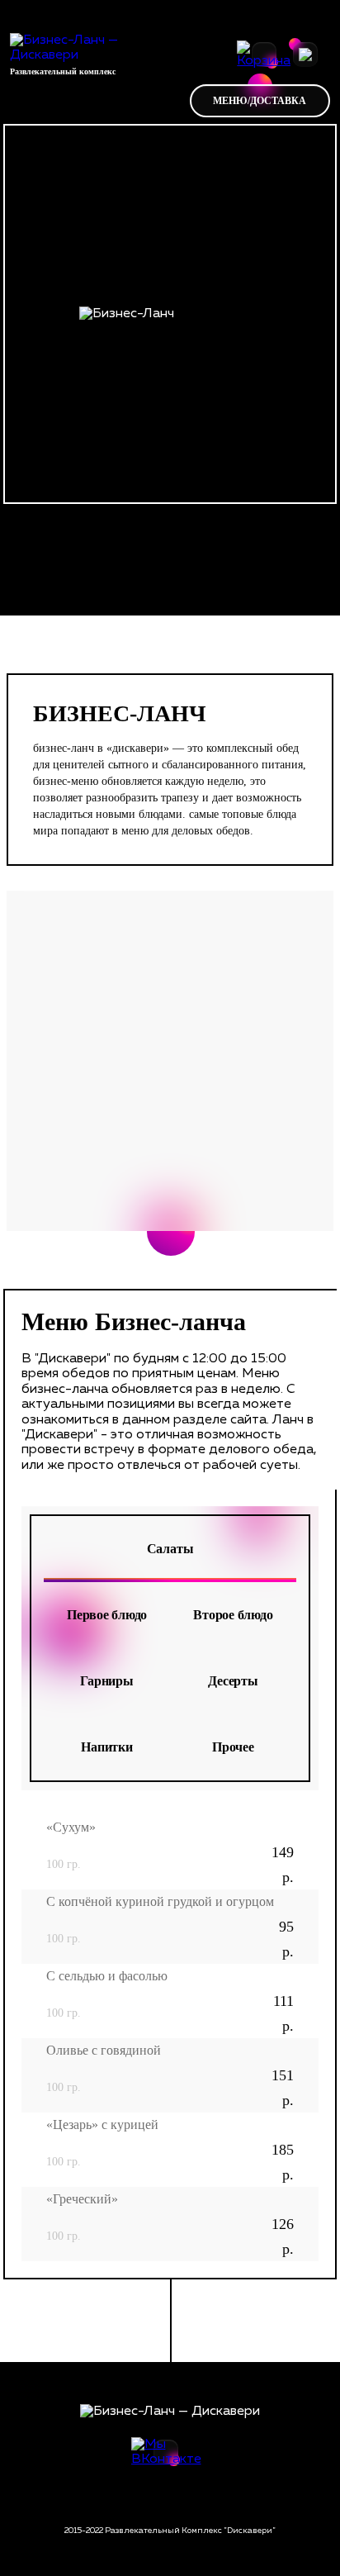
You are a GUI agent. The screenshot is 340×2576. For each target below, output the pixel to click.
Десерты (233, 1681)
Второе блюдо (233, 1615)
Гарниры (106, 1681)
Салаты (170, 1549)
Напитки (106, 1747)
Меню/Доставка (260, 101)
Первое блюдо (107, 1615)
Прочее (233, 1747)
